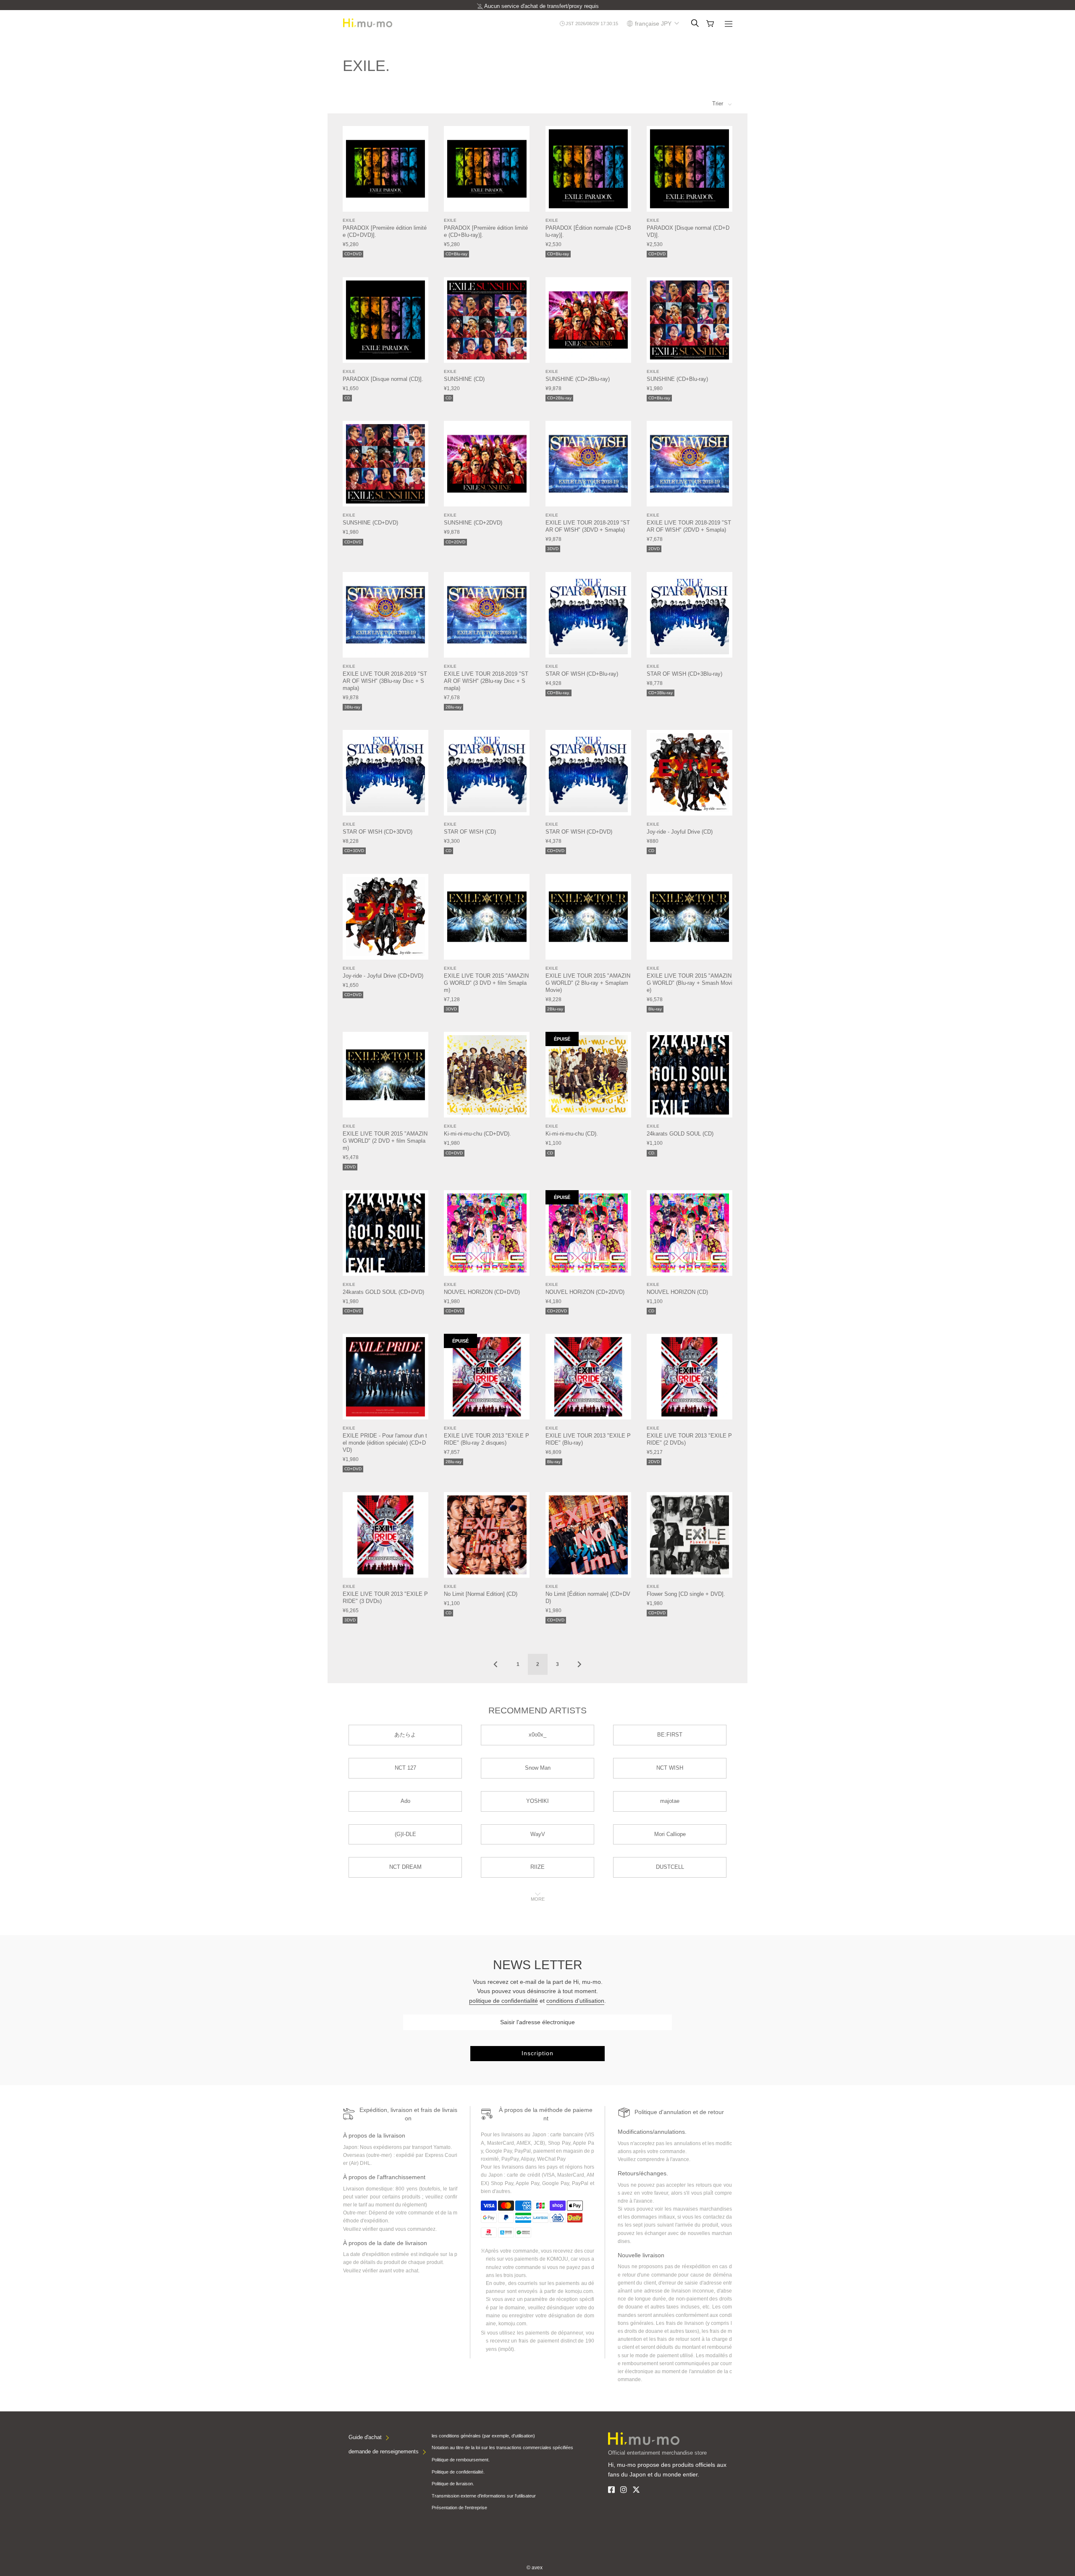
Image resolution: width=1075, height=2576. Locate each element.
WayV (538, 1834)
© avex (535, 2568)
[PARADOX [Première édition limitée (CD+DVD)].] (385, 169)
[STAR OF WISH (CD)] (487, 773)
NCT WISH (670, 1768)
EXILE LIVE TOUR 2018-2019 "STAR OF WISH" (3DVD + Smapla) (588, 526)
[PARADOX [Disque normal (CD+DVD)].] (690, 169)
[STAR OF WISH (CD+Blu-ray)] (588, 615)
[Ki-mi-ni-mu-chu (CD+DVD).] (487, 1075)
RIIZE (537, 1867)
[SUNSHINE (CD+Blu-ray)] (690, 320)
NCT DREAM (405, 1867)
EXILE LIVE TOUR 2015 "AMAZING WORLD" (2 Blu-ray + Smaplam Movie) (588, 983)
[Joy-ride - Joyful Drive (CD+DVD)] (385, 917)
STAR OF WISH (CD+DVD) (579, 832)
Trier (718, 104)
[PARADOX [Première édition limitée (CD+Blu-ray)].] (487, 169)
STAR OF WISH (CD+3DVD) (378, 832)
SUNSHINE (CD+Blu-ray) (677, 379)
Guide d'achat (365, 2437)
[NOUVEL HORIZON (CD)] (690, 1233)
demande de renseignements (384, 2451)
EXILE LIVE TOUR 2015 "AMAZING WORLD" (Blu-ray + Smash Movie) (690, 983)
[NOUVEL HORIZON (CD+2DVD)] (588, 1233)
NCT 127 (405, 1768)
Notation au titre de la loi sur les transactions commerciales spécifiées (502, 2447)
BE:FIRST (670, 1735)
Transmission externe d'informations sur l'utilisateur (484, 2496)
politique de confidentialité (503, 2001)
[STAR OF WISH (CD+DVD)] (588, 773)
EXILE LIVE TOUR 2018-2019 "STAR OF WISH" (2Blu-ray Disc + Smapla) (486, 681)
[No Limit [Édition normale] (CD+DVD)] (588, 1535)
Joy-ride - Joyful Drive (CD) (680, 832)
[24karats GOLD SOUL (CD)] (690, 1075)
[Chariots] (710, 24)
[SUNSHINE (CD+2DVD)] (487, 464)
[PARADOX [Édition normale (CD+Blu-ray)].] (588, 169)
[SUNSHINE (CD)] (487, 320)
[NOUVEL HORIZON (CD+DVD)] (487, 1233)
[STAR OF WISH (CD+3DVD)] (385, 773)
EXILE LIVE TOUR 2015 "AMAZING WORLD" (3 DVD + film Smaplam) (486, 983)
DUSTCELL (670, 1867)
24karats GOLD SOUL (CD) (680, 1134)
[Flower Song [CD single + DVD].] (690, 1535)
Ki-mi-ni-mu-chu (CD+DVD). (477, 1134)
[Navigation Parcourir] (729, 25)
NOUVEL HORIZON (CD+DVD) (482, 1292)
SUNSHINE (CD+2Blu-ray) (578, 379)
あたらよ (405, 1735)
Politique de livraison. (453, 2484)
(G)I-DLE (405, 1834)
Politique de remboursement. (461, 2460)
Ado (405, 1801)
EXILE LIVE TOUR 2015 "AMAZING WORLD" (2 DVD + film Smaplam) (385, 1141)
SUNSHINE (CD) (464, 379)
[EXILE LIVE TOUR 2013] (487, 1377)
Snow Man (538, 1768)
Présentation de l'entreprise (459, 2508)
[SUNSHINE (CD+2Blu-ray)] (588, 320)
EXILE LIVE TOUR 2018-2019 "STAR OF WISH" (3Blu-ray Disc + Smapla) (385, 681)
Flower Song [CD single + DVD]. (686, 1594)
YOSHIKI (537, 1801)
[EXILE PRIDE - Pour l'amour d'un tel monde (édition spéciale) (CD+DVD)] (385, 1377)
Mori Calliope (670, 1834)
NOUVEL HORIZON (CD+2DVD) (585, 1292)
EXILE (349, 220)
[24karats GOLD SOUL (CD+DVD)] (385, 1233)
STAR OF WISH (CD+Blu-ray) (582, 674)
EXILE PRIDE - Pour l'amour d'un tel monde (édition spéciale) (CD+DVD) (385, 1443)
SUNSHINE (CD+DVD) (370, 523)
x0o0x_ (537, 1735)
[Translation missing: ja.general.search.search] (695, 24)
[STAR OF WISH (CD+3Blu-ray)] (690, 615)
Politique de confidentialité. (458, 2472)
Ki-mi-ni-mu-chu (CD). (572, 1134)
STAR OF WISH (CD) (470, 832)
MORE (538, 1899)
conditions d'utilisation (575, 2001)
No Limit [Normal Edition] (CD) (481, 1594)
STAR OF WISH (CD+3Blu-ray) (684, 674)
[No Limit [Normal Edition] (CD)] (487, 1535)
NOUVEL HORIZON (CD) (677, 1292)
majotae (670, 1801)
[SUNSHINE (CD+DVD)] (385, 464)
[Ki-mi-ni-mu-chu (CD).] (588, 1075)
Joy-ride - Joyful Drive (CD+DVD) (383, 976)
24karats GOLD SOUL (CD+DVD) (383, 1292)
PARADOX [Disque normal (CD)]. (383, 379)
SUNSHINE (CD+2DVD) (473, 523)
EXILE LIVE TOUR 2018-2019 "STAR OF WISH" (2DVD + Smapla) (689, 526)
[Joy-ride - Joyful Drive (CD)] (690, 773)
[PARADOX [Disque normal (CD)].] (385, 320)
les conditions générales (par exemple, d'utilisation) (483, 2436)
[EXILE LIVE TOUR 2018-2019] (588, 464)
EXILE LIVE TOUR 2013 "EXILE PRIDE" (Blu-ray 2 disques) (486, 1439)
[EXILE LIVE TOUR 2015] (487, 917)
